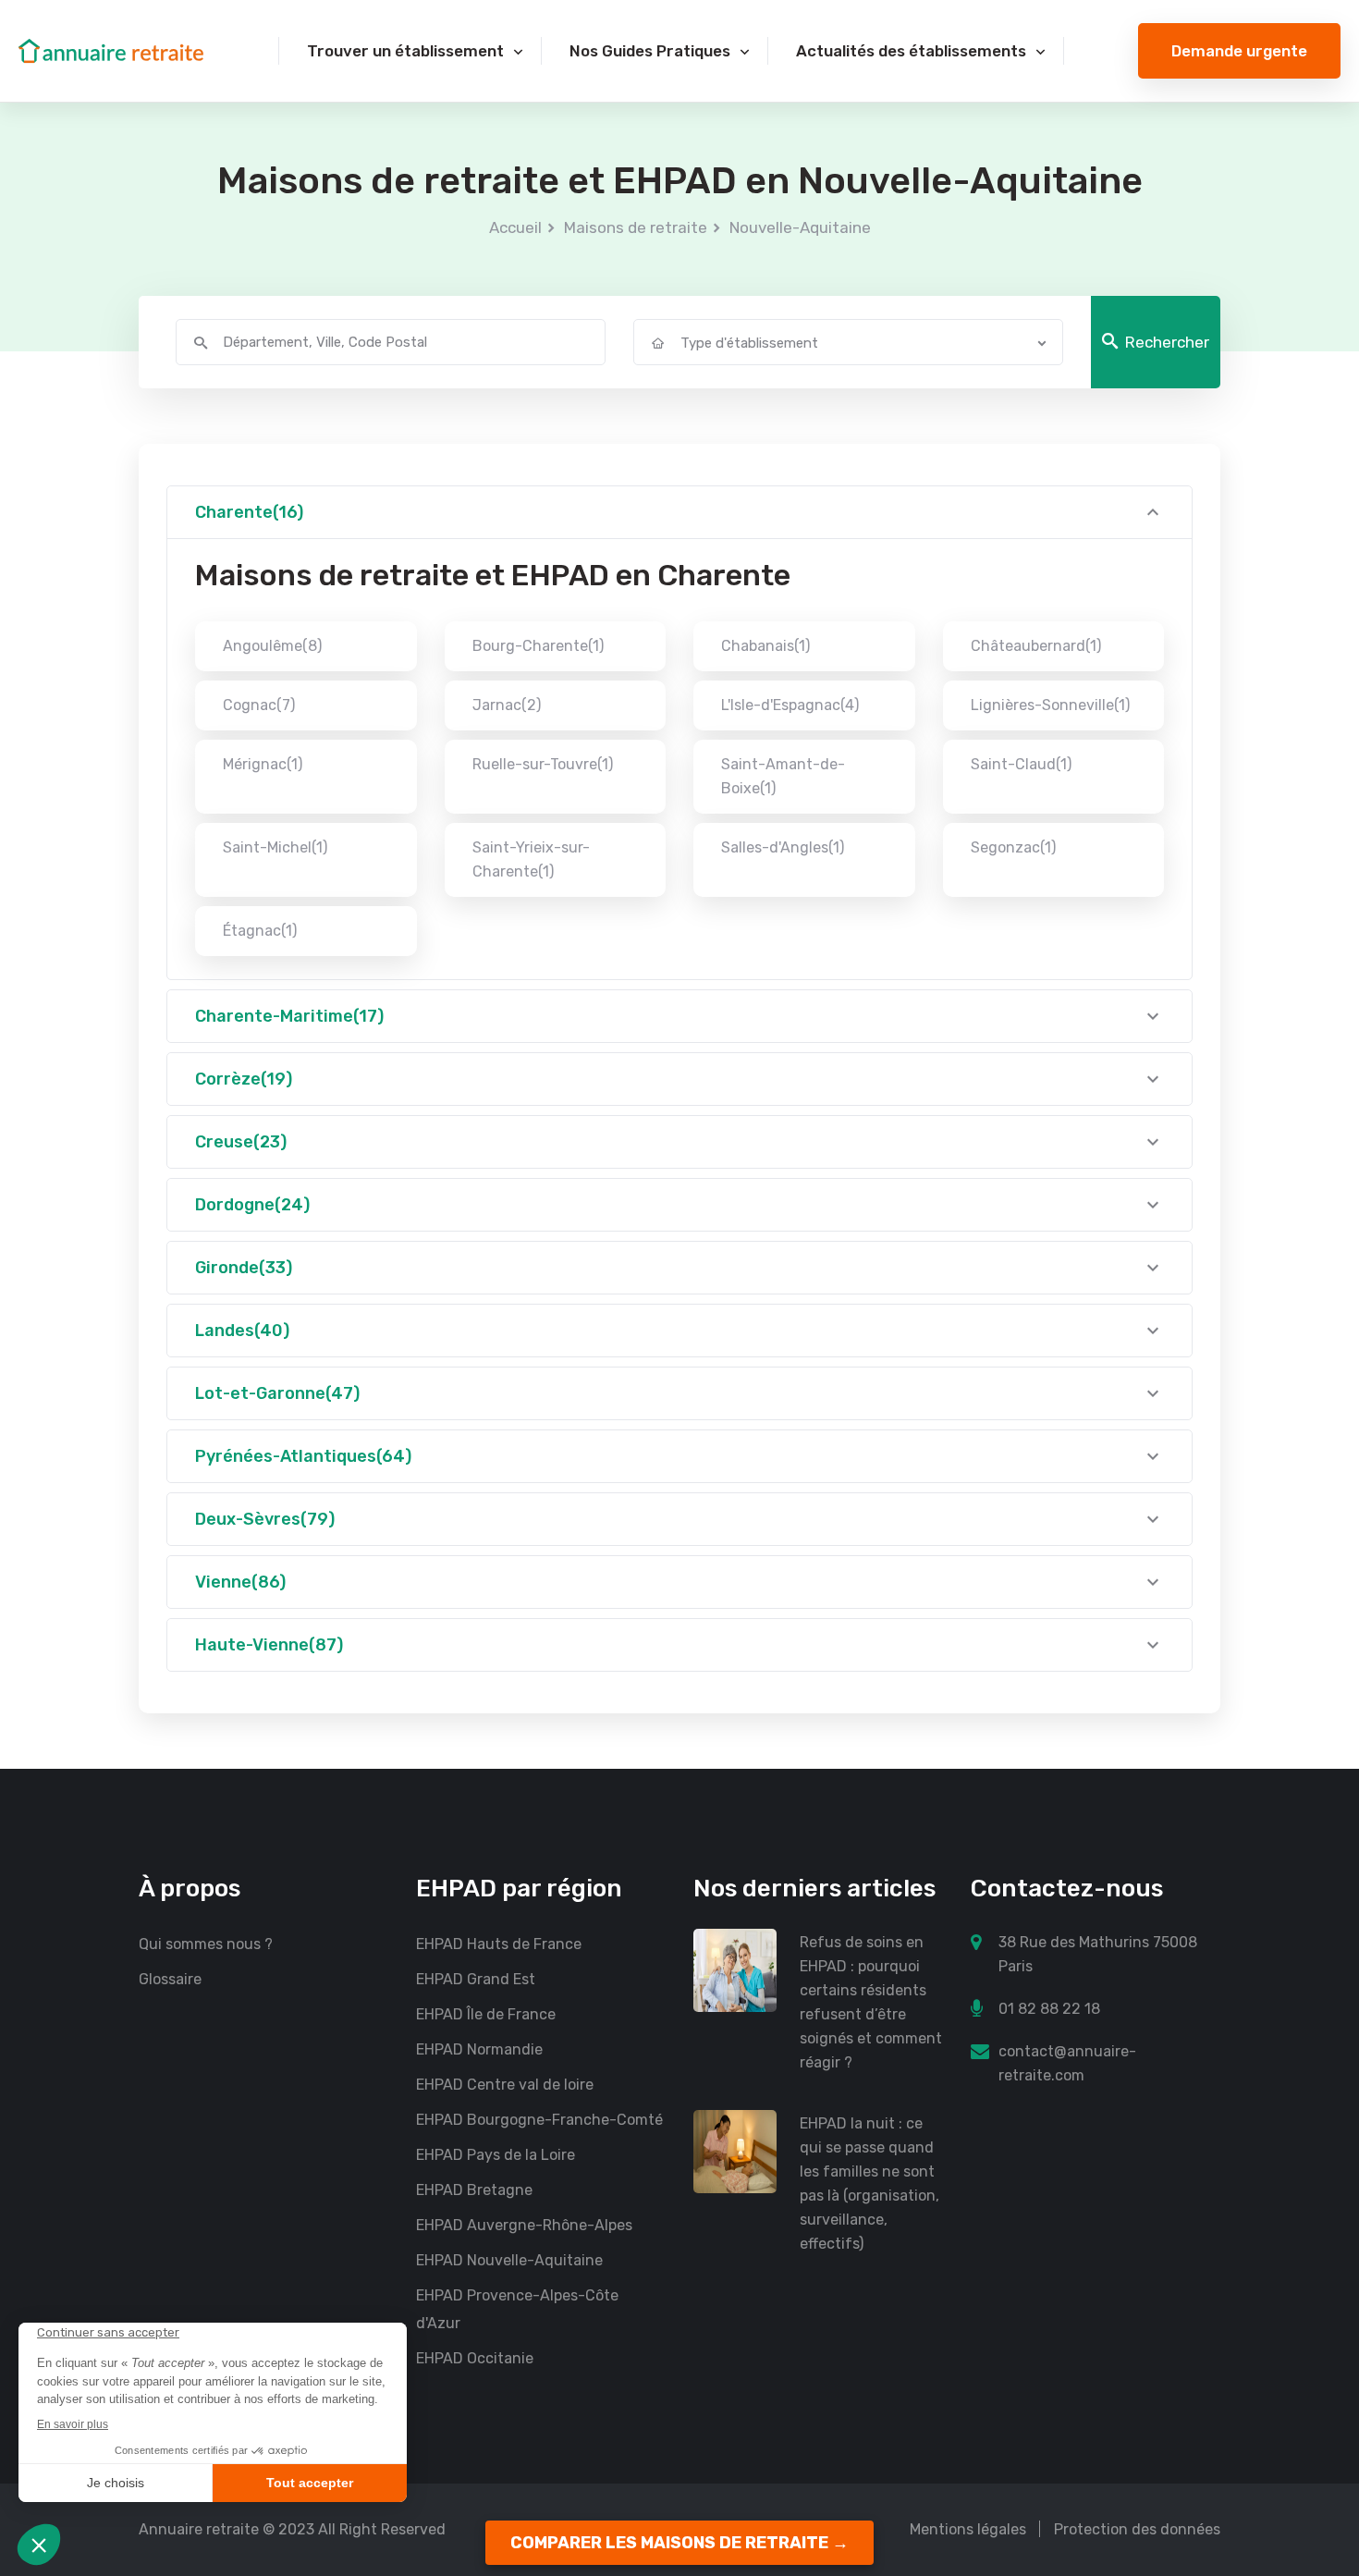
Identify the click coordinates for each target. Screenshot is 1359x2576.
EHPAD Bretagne (474, 2190)
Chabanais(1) (765, 646)
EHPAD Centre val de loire (505, 2085)
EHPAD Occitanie (475, 2358)
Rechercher (1167, 342)
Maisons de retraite (636, 227)
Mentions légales (968, 2529)
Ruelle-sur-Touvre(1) (543, 764)
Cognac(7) (259, 705)
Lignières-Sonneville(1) (1050, 705)
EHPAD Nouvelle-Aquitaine (509, 2260)
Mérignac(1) (263, 764)
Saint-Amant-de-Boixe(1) (783, 776)
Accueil (515, 227)
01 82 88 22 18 (1049, 2009)
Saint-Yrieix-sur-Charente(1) (531, 859)
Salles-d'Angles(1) (783, 847)
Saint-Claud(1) (1021, 764)
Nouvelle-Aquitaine (800, 227)
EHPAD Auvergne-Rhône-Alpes (524, 2225)
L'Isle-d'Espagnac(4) (790, 705)
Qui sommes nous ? (206, 1944)
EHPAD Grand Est (476, 1979)
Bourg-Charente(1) (538, 646)
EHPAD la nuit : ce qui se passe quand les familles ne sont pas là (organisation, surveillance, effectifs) (869, 2183)
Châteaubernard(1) (1036, 646)
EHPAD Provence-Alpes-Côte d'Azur (517, 2309)
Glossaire (170, 1979)
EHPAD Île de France (486, 2014)
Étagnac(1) (260, 931)
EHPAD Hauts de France (499, 1944)
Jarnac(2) (507, 705)
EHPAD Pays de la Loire (496, 2155)
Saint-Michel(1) (275, 847)
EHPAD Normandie (479, 2049)
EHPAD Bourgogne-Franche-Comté (539, 2120)
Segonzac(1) (1013, 847)
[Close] (1315, 2388)
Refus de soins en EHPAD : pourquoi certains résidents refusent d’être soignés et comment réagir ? (871, 2002)
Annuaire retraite (199, 2529)
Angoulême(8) (272, 646)
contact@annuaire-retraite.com (1067, 2063)
